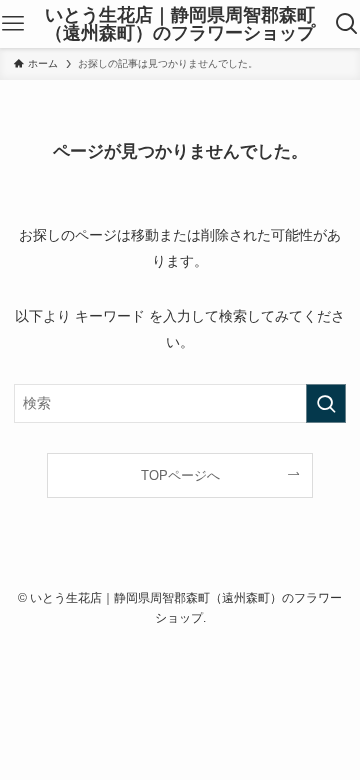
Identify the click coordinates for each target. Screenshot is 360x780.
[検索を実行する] (326, 403)
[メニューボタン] (13, 24)
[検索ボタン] (347, 24)
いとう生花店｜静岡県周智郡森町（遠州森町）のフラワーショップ (180, 24)
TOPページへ (180, 475)
